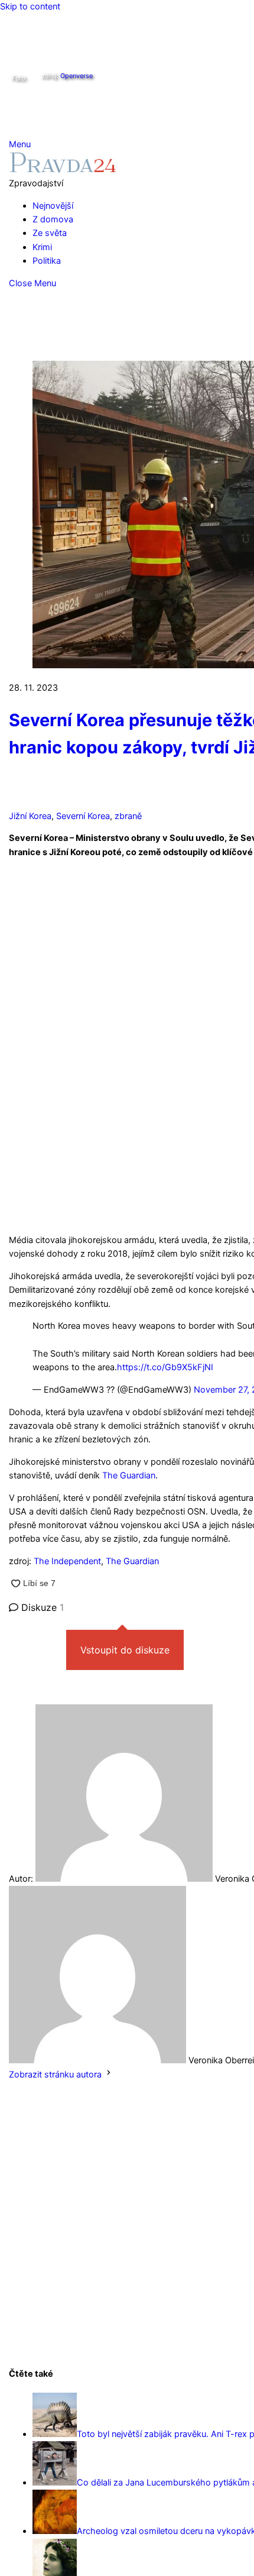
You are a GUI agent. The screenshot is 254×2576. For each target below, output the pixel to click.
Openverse (76, 76)
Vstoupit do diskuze (125, 1650)
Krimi (42, 247)
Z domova (53, 219)
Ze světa (50, 233)
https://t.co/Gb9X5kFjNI (165, 1367)
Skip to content (30, 7)
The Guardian (129, 1475)
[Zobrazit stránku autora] (109, 2075)
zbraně (128, 816)
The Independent (67, 1561)
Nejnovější (53, 206)
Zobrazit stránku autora (55, 2075)
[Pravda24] (63, 170)
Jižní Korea (30, 816)
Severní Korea (83, 816)
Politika (47, 261)
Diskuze (41, 1607)
